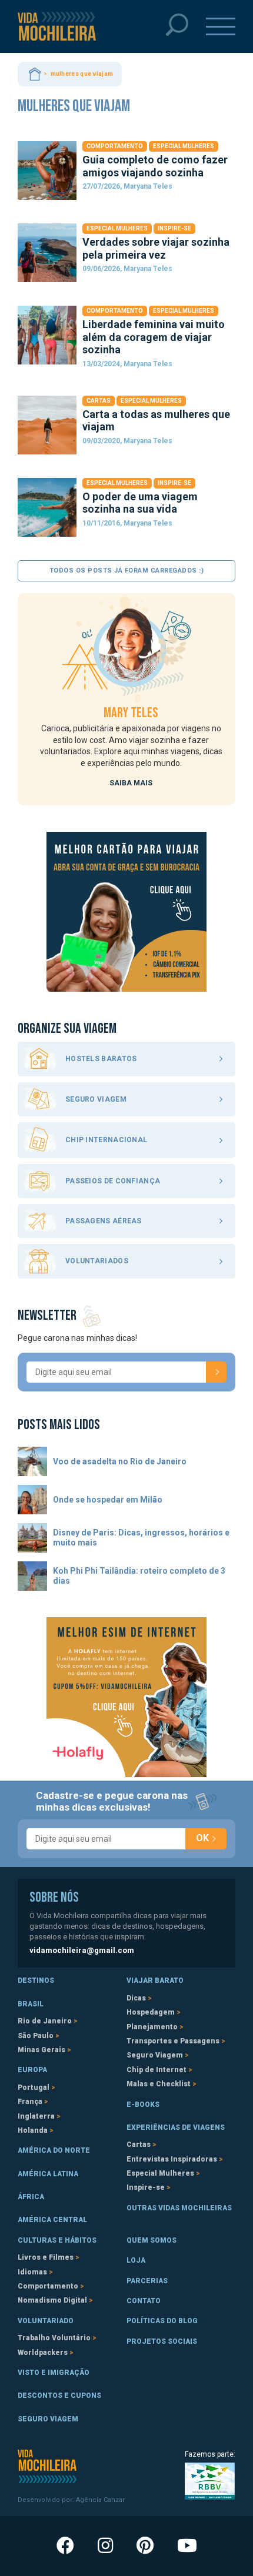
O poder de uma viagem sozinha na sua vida (140, 503)
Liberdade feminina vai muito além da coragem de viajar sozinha (154, 337)
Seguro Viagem (155, 2055)
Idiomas (32, 2272)
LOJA (136, 2260)
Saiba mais (131, 783)
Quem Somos (152, 2240)
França (30, 2102)
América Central (52, 2220)
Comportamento (115, 146)
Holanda (33, 2130)
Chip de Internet (157, 2070)
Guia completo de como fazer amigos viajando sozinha (155, 166)
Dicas (136, 1998)
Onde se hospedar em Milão (108, 1500)
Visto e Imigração (54, 2373)
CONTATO (144, 2301)
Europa (32, 2070)
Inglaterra (36, 2116)
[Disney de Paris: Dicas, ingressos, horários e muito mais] (32, 1538)
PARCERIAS (147, 2281)
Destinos (36, 1980)
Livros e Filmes (46, 2257)
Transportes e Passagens (173, 2041)
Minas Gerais (41, 2050)
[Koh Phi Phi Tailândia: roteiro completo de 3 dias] (32, 1576)
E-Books (143, 2105)
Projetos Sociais (162, 2341)
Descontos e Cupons (59, 2396)
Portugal (34, 2087)
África (31, 2197)
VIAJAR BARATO (155, 1980)
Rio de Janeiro (45, 2021)
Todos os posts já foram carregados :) (127, 571)
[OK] (216, 1372)
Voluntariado (46, 2321)
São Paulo (36, 2036)
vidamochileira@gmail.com (82, 1950)
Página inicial (35, 74)
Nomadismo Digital (52, 2300)
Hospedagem (151, 2012)
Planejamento (152, 2027)
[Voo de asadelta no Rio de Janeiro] (32, 1461)
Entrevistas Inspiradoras (172, 2159)
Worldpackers (43, 2353)
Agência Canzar (100, 2500)
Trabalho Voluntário (54, 2338)
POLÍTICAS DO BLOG (162, 2321)
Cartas (99, 401)
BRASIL (31, 2004)
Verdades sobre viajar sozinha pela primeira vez (156, 248)
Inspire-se (174, 228)
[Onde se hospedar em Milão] (32, 1500)
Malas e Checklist (159, 2084)
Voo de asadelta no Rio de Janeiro (120, 1461)
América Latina (48, 2174)
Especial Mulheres (184, 146)
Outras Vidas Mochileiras (179, 2208)
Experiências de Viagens (176, 2127)
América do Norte (54, 2150)
